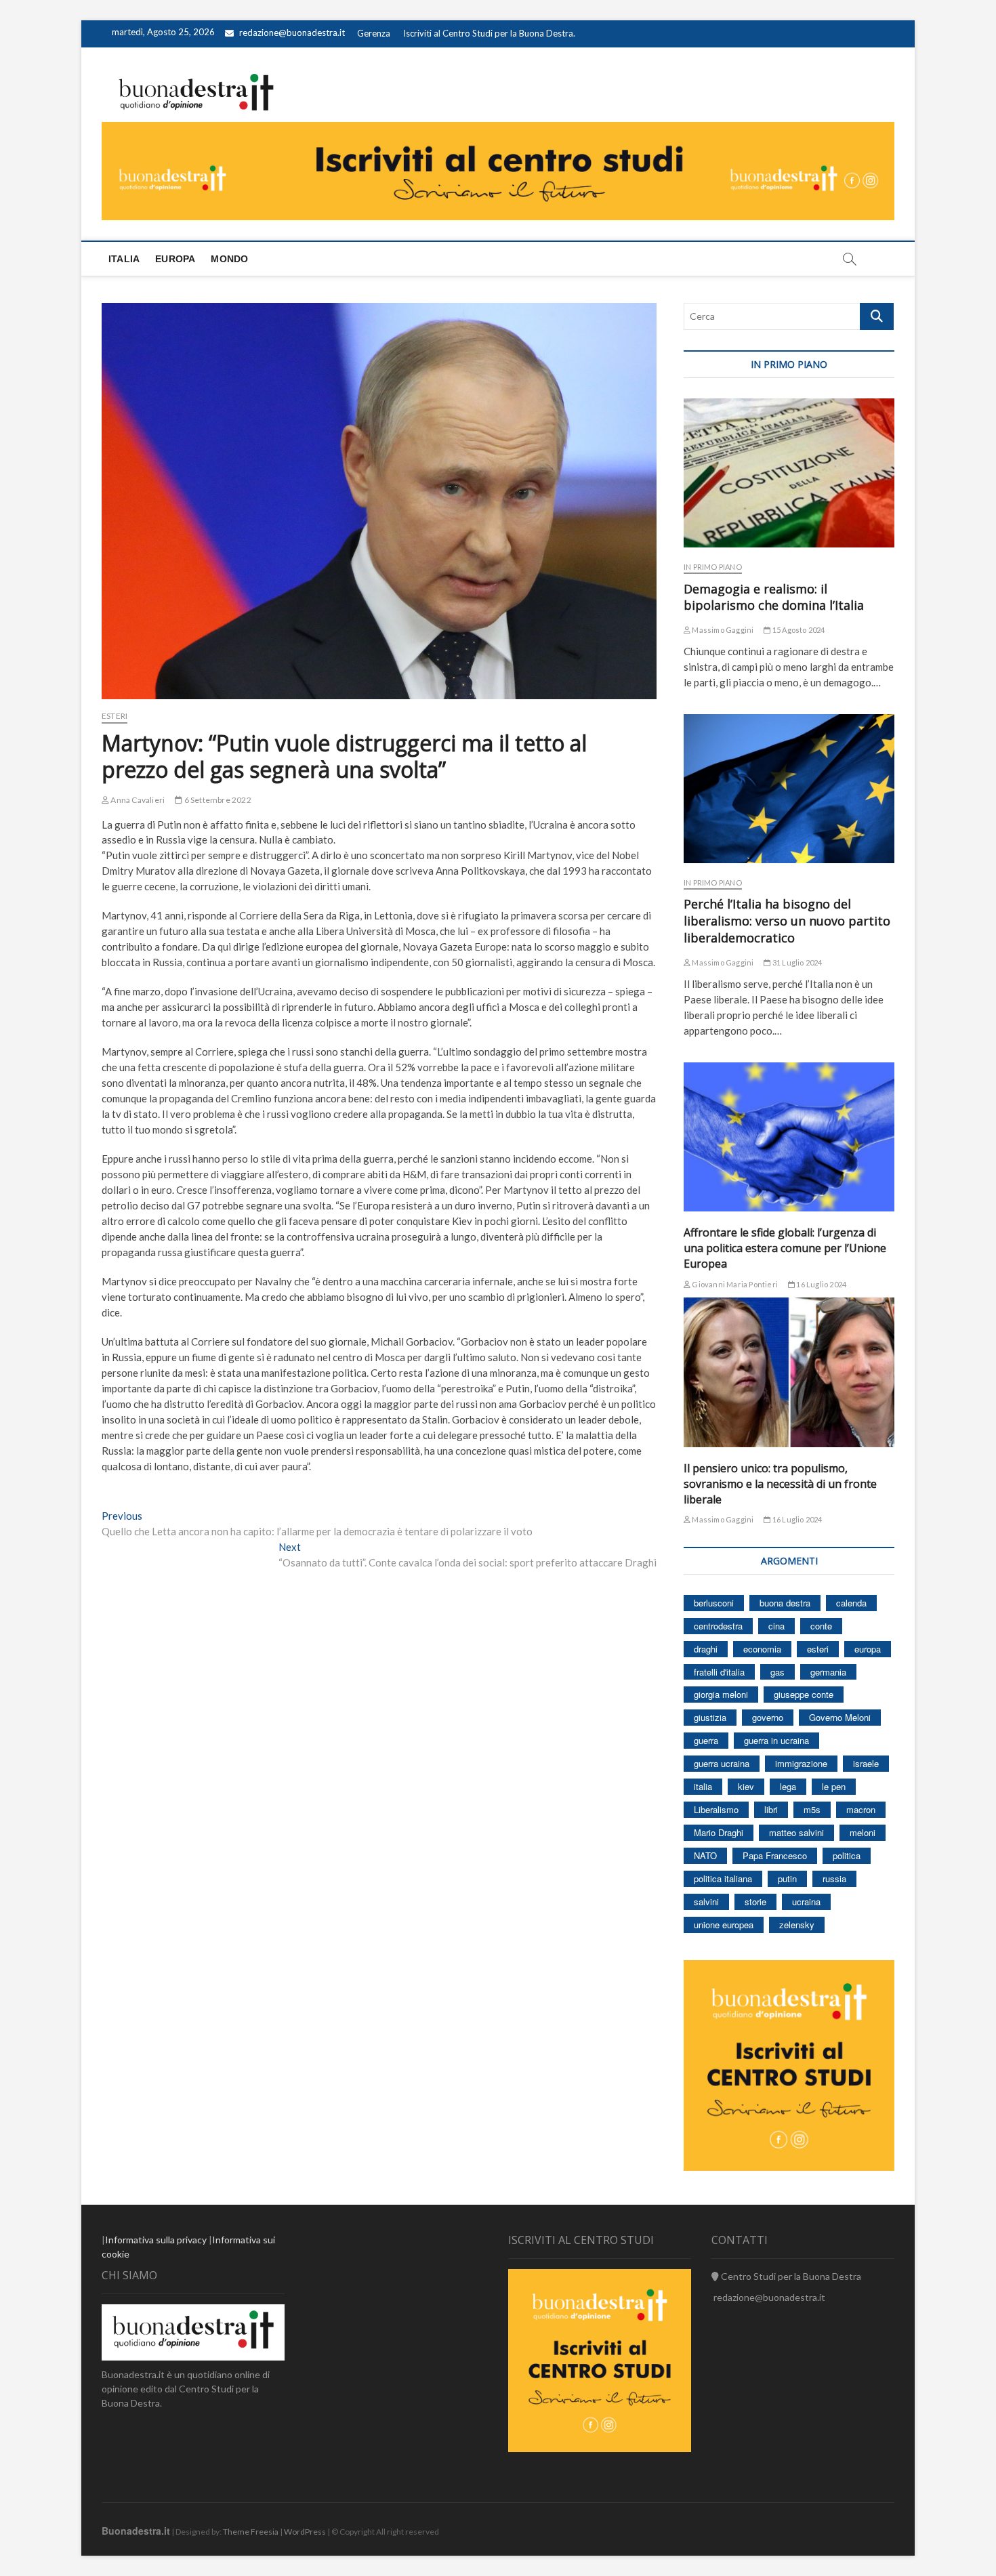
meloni (863, 1832)
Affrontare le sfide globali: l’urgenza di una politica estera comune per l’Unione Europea (785, 1248)
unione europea (724, 1925)
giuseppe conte (804, 1694)
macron (861, 1809)
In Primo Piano (713, 567)
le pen (834, 1786)
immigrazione (801, 1763)
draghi (706, 1649)
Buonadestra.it (136, 2531)
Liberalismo (716, 1809)
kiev (746, 1786)
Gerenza (374, 33)
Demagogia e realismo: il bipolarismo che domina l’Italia (774, 597)
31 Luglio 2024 (796, 962)
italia (703, 1786)
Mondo (229, 259)
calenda (851, 1603)
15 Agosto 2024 (798, 630)
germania (828, 1672)
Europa (175, 259)
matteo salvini (796, 1832)
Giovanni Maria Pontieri (734, 1284)
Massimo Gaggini (722, 630)
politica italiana (723, 1878)
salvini (706, 1902)
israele (866, 1763)
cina (776, 1626)
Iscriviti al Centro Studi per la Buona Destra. (489, 33)
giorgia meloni (721, 1694)
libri (771, 1809)
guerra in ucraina (776, 1740)
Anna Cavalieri (137, 800)
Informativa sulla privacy (156, 2240)
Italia (124, 259)
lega (788, 1786)
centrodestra (718, 1626)
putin (787, 1878)
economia (762, 1649)
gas (777, 1672)
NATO (705, 1855)
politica (847, 1855)
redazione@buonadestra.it (292, 33)
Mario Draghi (719, 1832)
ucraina (806, 1902)
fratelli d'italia (719, 1672)
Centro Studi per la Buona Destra (790, 2276)
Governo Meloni (840, 1717)
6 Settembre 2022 (216, 800)
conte (821, 1626)
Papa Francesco (775, 1855)
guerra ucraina (722, 1763)
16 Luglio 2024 (821, 1284)
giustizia (710, 1717)
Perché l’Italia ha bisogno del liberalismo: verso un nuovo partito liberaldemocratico (787, 921)
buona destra (785, 1603)
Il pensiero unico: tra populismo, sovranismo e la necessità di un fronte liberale (780, 1484)
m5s (812, 1809)
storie (755, 1902)
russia (834, 1878)
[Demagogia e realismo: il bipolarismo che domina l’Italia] (789, 473)
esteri (818, 1649)
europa (868, 1649)
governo (768, 1717)
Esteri (115, 716)
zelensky (797, 1925)
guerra (706, 1740)
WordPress (305, 2532)
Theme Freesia (251, 2532)
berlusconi (714, 1603)
